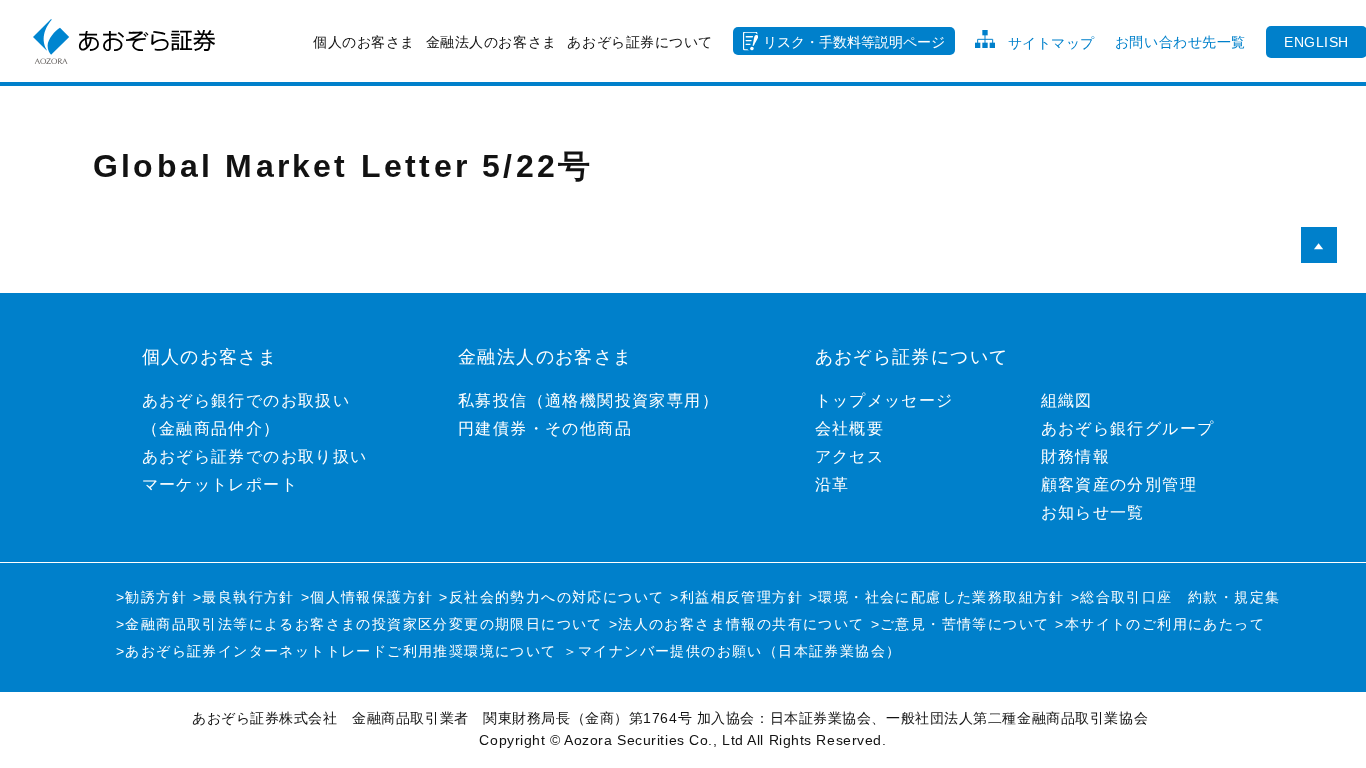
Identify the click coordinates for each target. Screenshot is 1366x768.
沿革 (832, 484)
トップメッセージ (884, 400)
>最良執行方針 (244, 597)
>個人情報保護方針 (367, 597)
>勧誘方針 (151, 597)
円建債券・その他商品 (545, 428)
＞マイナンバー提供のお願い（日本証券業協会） (732, 651)
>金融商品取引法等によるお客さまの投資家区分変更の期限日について (359, 624)
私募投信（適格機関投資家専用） (588, 400)
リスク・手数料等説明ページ (854, 42)
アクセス (850, 456)
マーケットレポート (220, 484)
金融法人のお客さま (491, 42)
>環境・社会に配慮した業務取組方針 (937, 597)
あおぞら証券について (640, 42)
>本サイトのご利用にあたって (1160, 624)
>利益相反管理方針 (736, 597)
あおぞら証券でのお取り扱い (255, 456)
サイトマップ (1051, 43)
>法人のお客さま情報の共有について (737, 624)
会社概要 (850, 428)
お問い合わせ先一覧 (1180, 42)
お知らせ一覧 (1093, 512)
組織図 (1067, 400)
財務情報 (1076, 456)
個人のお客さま (364, 42)
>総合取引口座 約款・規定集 (1176, 597)
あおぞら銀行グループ (1128, 428)
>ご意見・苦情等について (960, 624)
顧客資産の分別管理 (1119, 484)
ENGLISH (1316, 42)
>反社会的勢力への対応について (551, 597)
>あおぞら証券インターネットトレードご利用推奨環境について (336, 651)
